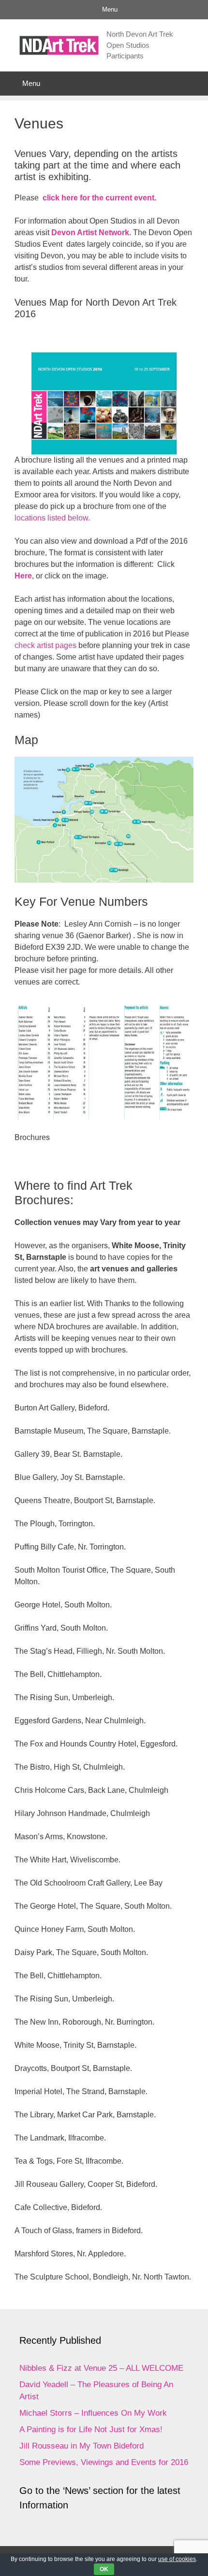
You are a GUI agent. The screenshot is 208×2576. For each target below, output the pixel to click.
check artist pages (45, 645)
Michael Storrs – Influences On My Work (93, 2413)
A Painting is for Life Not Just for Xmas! (91, 2429)
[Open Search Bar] (194, 84)
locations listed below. (52, 518)
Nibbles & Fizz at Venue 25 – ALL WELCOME (101, 2368)
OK (104, 2569)
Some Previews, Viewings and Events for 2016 (104, 2462)
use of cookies (177, 2559)
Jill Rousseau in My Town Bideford (82, 2446)
